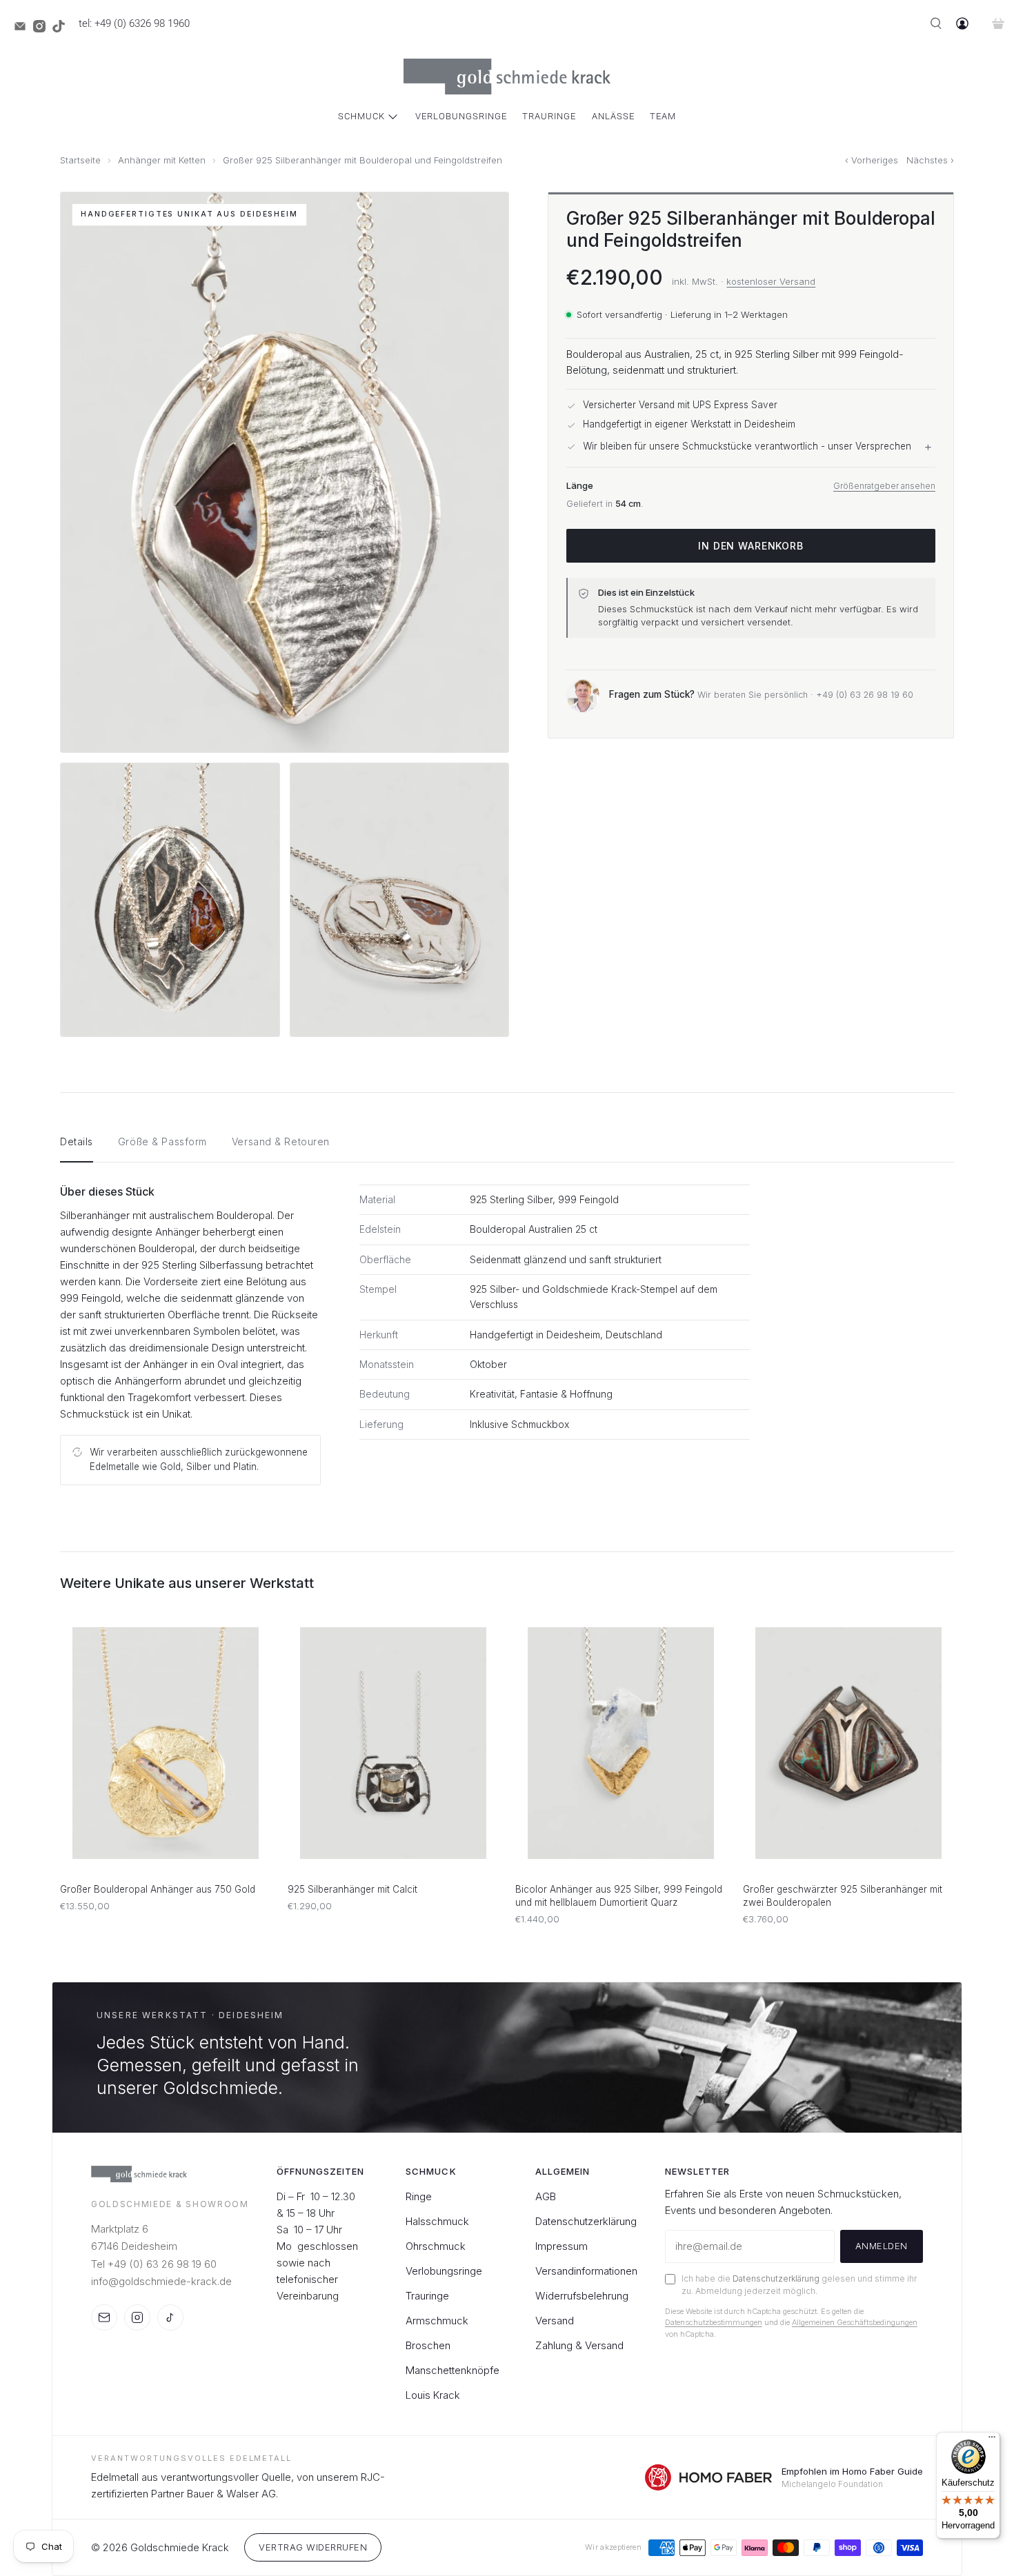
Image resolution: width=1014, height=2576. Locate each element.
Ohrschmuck (436, 2246)
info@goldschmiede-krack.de (161, 2281)
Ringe (419, 2196)
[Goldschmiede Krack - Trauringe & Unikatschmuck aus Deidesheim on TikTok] (62, 29)
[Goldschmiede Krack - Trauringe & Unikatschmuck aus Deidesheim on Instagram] (43, 29)
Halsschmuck (437, 2221)
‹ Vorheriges (872, 160)
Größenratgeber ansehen (884, 486)
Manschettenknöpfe (453, 2370)
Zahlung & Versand (579, 2345)
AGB (546, 2196)
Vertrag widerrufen (313, 2547)
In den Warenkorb (750, 546)
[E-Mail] (104, 2317)
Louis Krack (433, 2395)
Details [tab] (77, 1141)
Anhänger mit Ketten (162, 160)
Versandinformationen (586, 2271)
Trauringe (549, 116)
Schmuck (361, 116)
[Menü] (992, 2440)
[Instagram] (137, 2317)
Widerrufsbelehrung (582, 2296)
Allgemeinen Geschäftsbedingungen (855, 2322)
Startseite (80, 160)
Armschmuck (437, 2321)
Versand (555, 2321)
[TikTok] (170, 2317)
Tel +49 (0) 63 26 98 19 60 (154, 2264)
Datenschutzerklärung (586, 2221)
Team (663, 116)
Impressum (561, 2246)
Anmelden (882, 2246)
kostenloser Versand (771, 281)
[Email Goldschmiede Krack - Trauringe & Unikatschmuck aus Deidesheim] (23, 29)
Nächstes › (930, 160)
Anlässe (613, 116)
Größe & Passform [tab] (162, 1141)
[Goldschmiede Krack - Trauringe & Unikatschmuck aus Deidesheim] (507, 77)
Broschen (428, 2345)
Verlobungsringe (461, 116)
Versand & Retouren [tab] (281, 1141)
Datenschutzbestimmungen (714, 2322)
